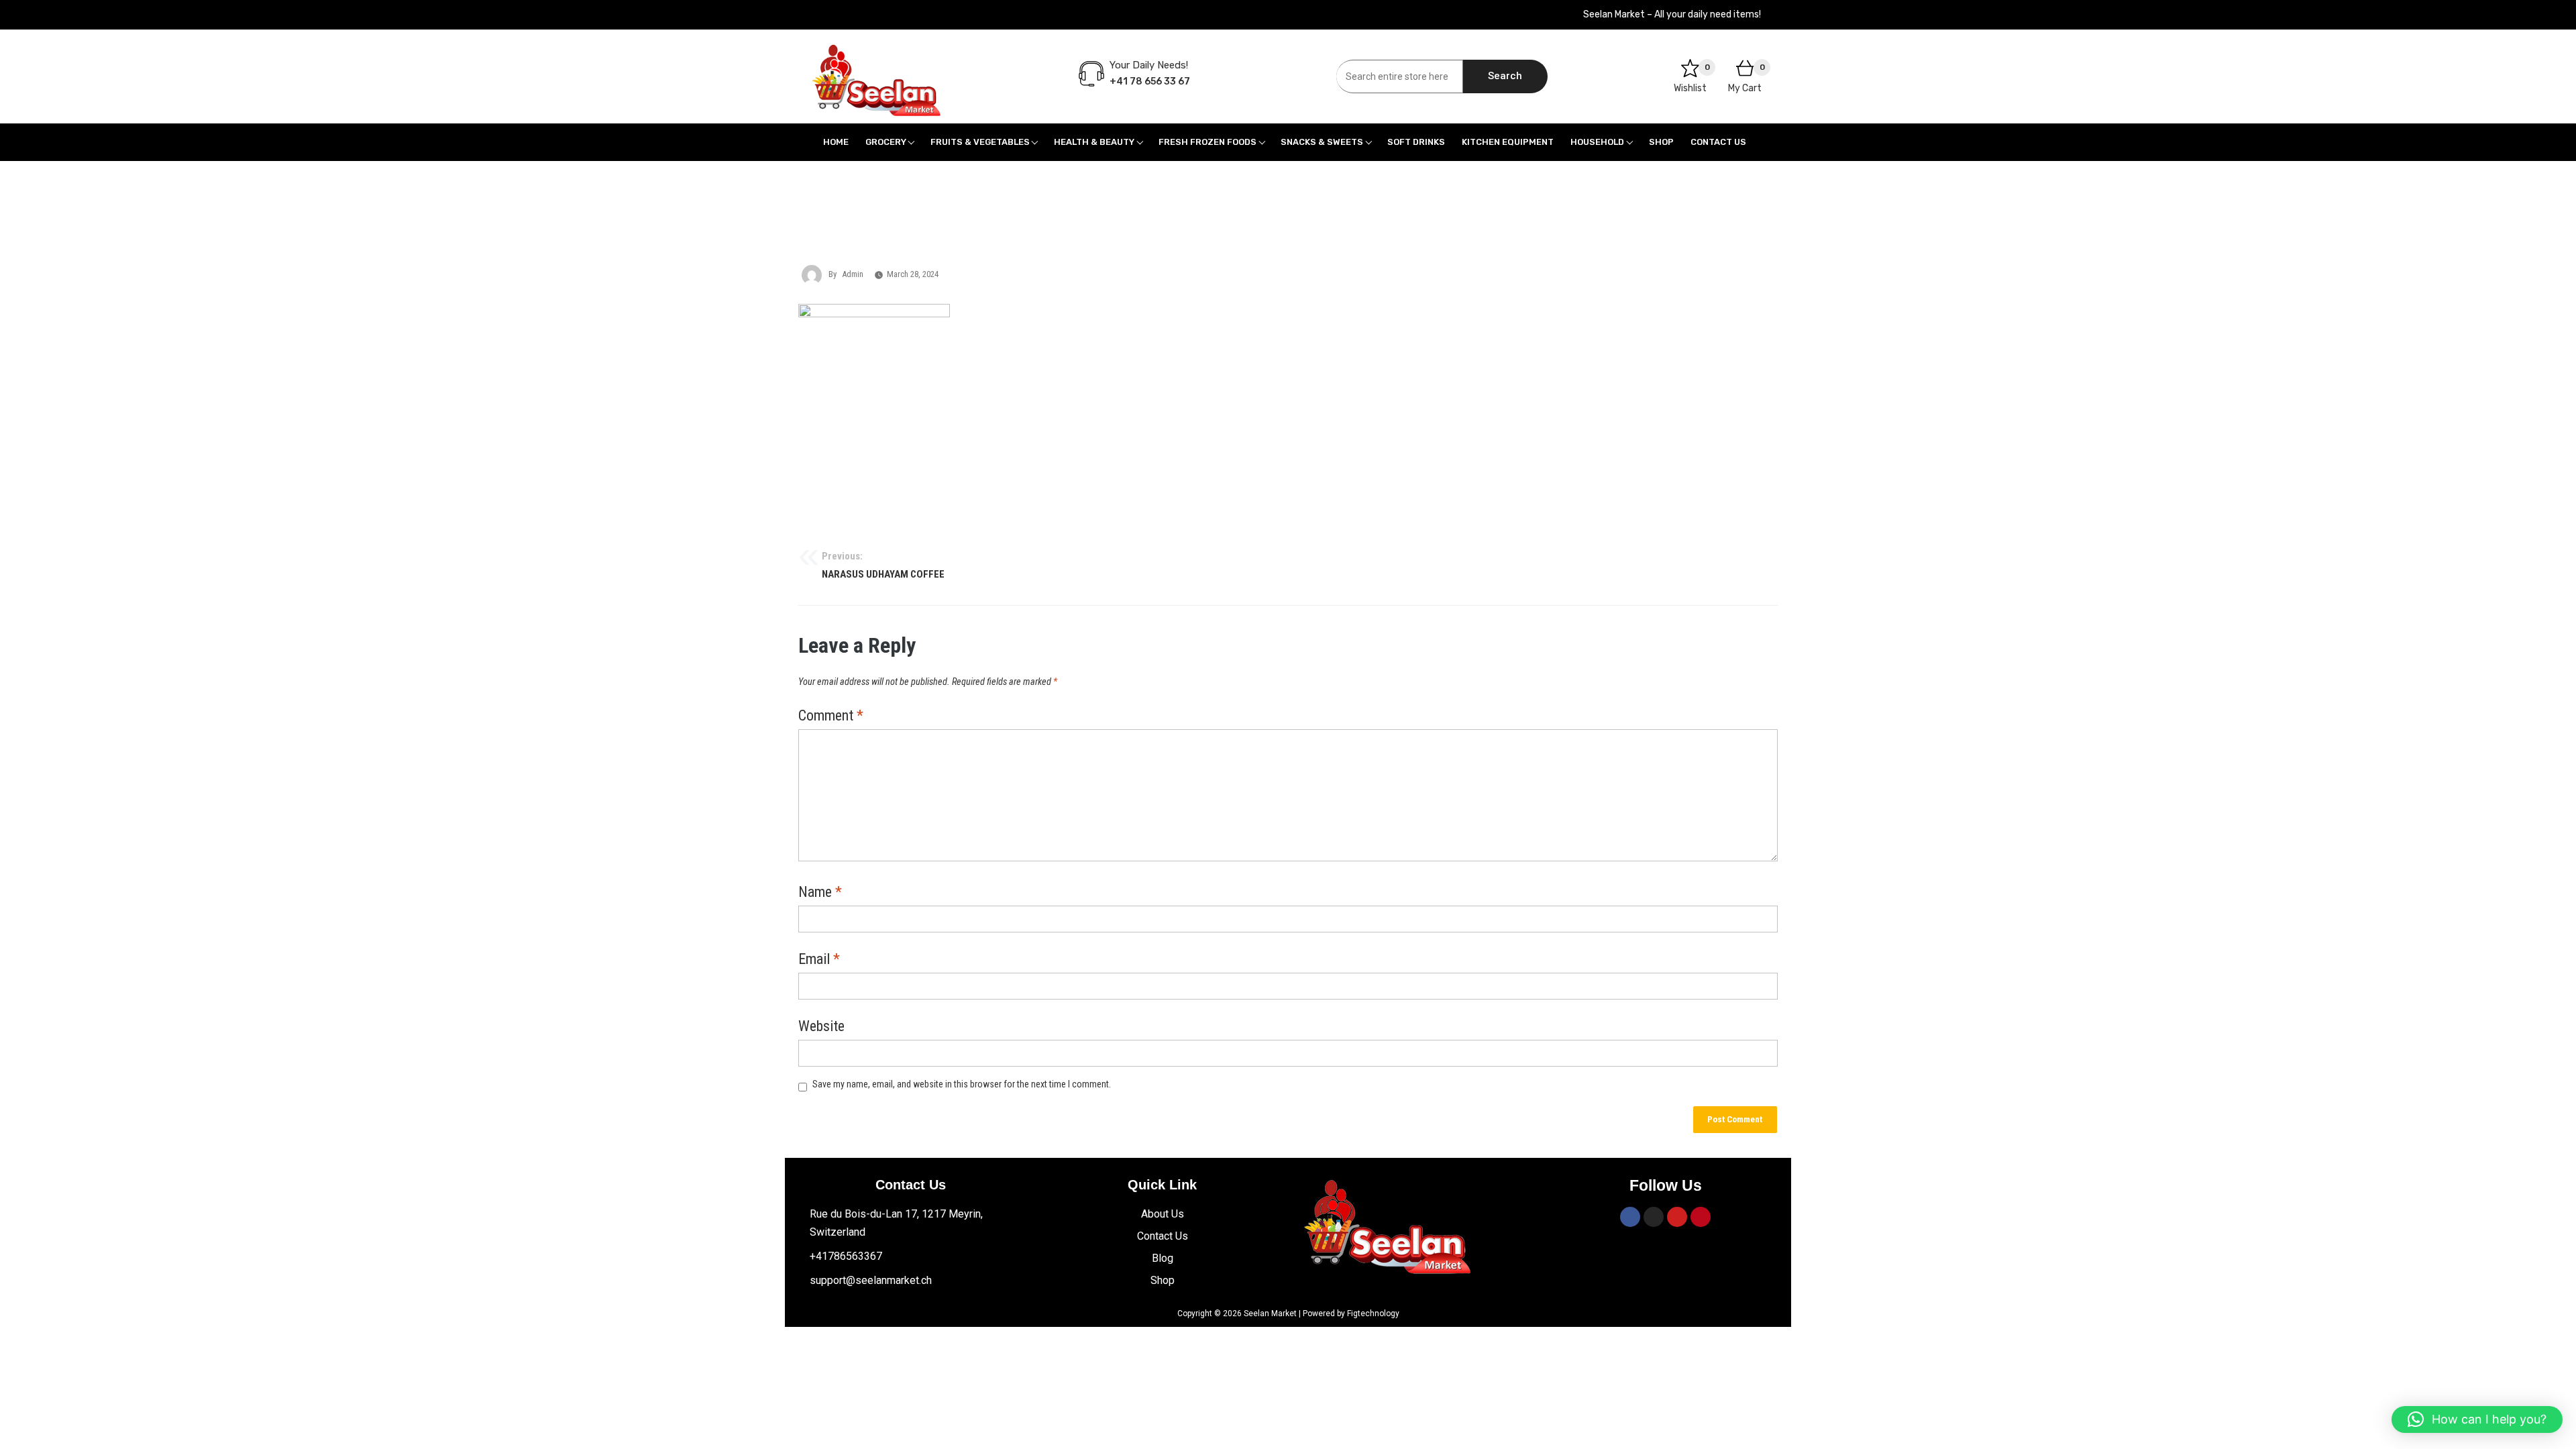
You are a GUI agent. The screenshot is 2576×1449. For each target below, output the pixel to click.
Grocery (886, 142)
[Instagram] (1654, 1217)
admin (853, 274)
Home (836, 142)
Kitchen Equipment (1508, 142)
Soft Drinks (1416, 142)
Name (820, 893)
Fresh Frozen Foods (1207, 142)
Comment (831, 716)
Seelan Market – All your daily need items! (1672, 14)
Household (1597, 142)
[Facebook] (1630, 1217)
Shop (1661, 142)
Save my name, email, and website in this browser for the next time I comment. (962, 1084)
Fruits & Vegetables (980, 142)
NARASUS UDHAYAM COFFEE (883, 566)
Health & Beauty (1094, 142)
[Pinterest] (1701, 1217)
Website (821, 1027)
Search (1505, 76)
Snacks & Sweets (1322, 142)
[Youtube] (1677, 1217)
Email (819, 960)
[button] (2477, 1419)
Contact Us (1718, 142)
